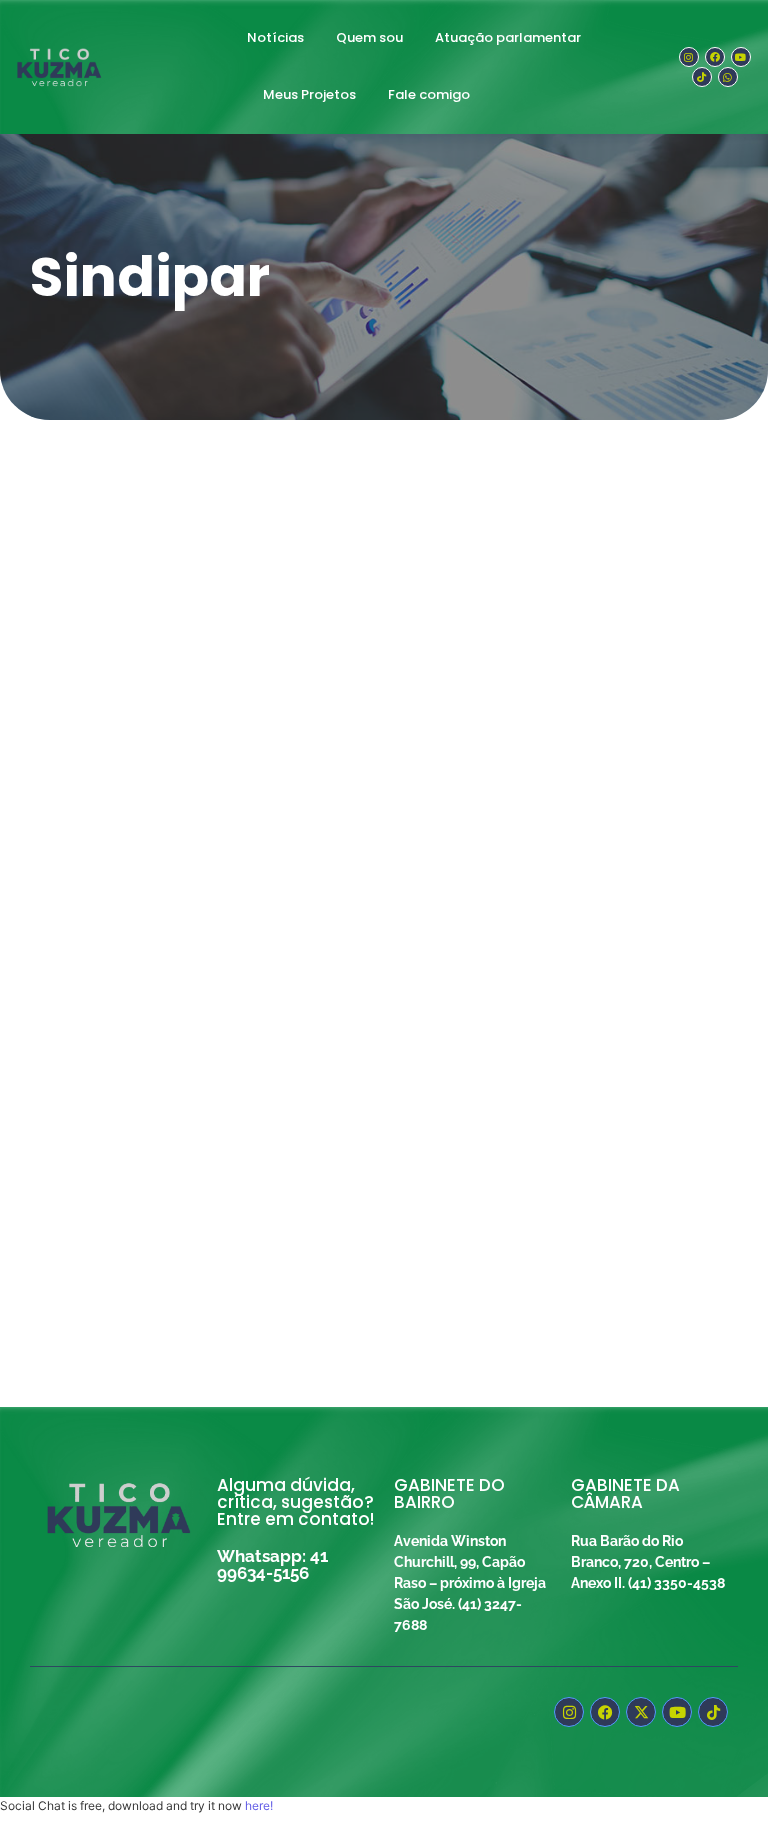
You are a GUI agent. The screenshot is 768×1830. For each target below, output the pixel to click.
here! (259, 1805)
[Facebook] (715, 57)
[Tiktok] (702, 77)
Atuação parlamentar (508, 37)
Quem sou (369, 37)
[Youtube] (741, 57)
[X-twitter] (641, 1712)
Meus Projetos (309, 94)
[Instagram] (689, 57)
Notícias (275, 37)
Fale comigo (429, 94)
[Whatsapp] (728, 77)
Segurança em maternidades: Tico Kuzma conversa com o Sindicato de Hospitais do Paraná (379, 1082)
